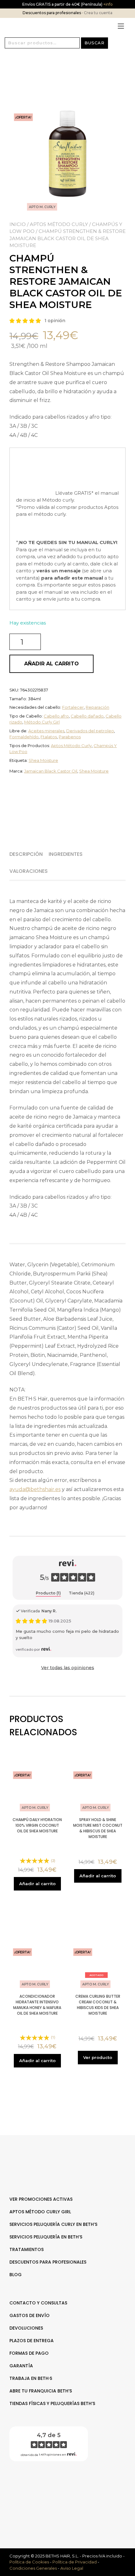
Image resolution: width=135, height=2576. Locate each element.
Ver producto (98, 2057)
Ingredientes (66, 854)
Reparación (97, 707)
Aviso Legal (72, 2568)
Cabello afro (56, 716)
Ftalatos (49, 737)
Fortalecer (73, 707)
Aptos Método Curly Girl (40, 2212)
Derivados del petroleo (90, 731)
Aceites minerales (46, 731)
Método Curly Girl (42, 722)
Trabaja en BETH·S (31, 2378)
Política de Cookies (29, 2562)
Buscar (94, 43)
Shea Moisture (43, 760)
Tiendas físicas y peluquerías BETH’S (52, 2403)
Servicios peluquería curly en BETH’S (53, 2224)
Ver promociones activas (41, 2199)
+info (108, 4)
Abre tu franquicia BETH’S (41, 2391)
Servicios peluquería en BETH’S (46, 2237)
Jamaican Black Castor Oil (51, 771)
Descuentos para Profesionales (48, 2262)
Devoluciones (26, 2328)
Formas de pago (29, 2353)
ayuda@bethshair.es (35, 1489)
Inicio (18, 224)
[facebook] (64, 2486)
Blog (16, 2275)
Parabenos (70, 737)
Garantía (21, 2366)
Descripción (26, 854)
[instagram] (71, 2486)
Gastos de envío (30, 2315)
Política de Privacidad (75, 2562)
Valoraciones (29, 871)
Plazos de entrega (32, 2341)
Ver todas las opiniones (68, 1668)
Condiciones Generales (33, 2568)
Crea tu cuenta (98, 13)
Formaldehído (24, 737)
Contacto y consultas (38, 2303)
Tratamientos (27, 2249)
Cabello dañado (87, 716)
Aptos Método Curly (59, 224)
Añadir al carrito (51, 664)
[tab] (28, 854)
